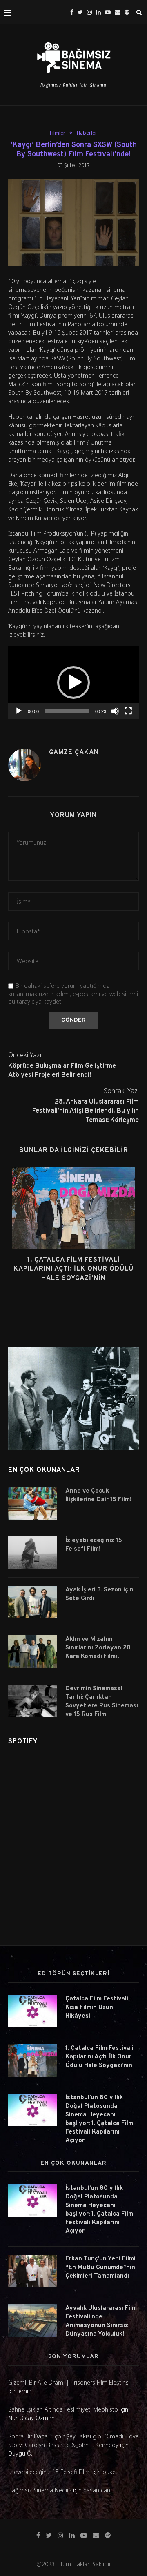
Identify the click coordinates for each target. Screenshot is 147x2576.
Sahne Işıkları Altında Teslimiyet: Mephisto (63, 2409)
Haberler (87, 133)
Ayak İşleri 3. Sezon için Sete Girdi (99, 1594)
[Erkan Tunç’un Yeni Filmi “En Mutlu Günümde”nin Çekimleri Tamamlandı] (33, 2271)
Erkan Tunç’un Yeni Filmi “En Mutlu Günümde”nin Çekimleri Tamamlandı (100, 2268)
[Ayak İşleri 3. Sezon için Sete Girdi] (33, 1602)
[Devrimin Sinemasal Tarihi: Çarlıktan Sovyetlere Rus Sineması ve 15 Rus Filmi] (33, 1701)
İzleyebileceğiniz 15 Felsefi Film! (94, 1545)
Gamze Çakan (74, 753)
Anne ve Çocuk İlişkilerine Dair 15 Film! (99, 1496)
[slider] (67, 711)
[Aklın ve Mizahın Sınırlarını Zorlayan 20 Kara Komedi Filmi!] (33, 1651)
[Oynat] (19, 711)
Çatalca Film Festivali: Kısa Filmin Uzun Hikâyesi (97, 2008)
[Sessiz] (115, 711)
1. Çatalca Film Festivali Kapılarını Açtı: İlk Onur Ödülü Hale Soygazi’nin (73, 1269)
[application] (73, 682)
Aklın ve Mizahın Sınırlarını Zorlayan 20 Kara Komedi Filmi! (98, 1648)
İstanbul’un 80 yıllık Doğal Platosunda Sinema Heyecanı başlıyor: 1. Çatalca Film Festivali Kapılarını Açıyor (99, 2119)
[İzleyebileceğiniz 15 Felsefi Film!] (33, 1553)
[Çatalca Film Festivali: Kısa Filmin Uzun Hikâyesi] (33, 2011)
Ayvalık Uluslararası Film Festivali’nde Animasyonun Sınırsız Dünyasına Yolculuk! (101, 2321)
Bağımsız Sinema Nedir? (40, 2490)
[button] (73, 682)
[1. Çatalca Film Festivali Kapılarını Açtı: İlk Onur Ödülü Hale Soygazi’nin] (73, 1208)
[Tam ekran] (128, 711)
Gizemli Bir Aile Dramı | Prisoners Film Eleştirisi (69, 2382)
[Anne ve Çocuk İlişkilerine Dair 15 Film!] (33, 1503)
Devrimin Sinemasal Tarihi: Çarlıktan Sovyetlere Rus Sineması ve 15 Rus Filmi (102, 1702)
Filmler (58, 133)
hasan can (97, 2490)
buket (110, 2472)
